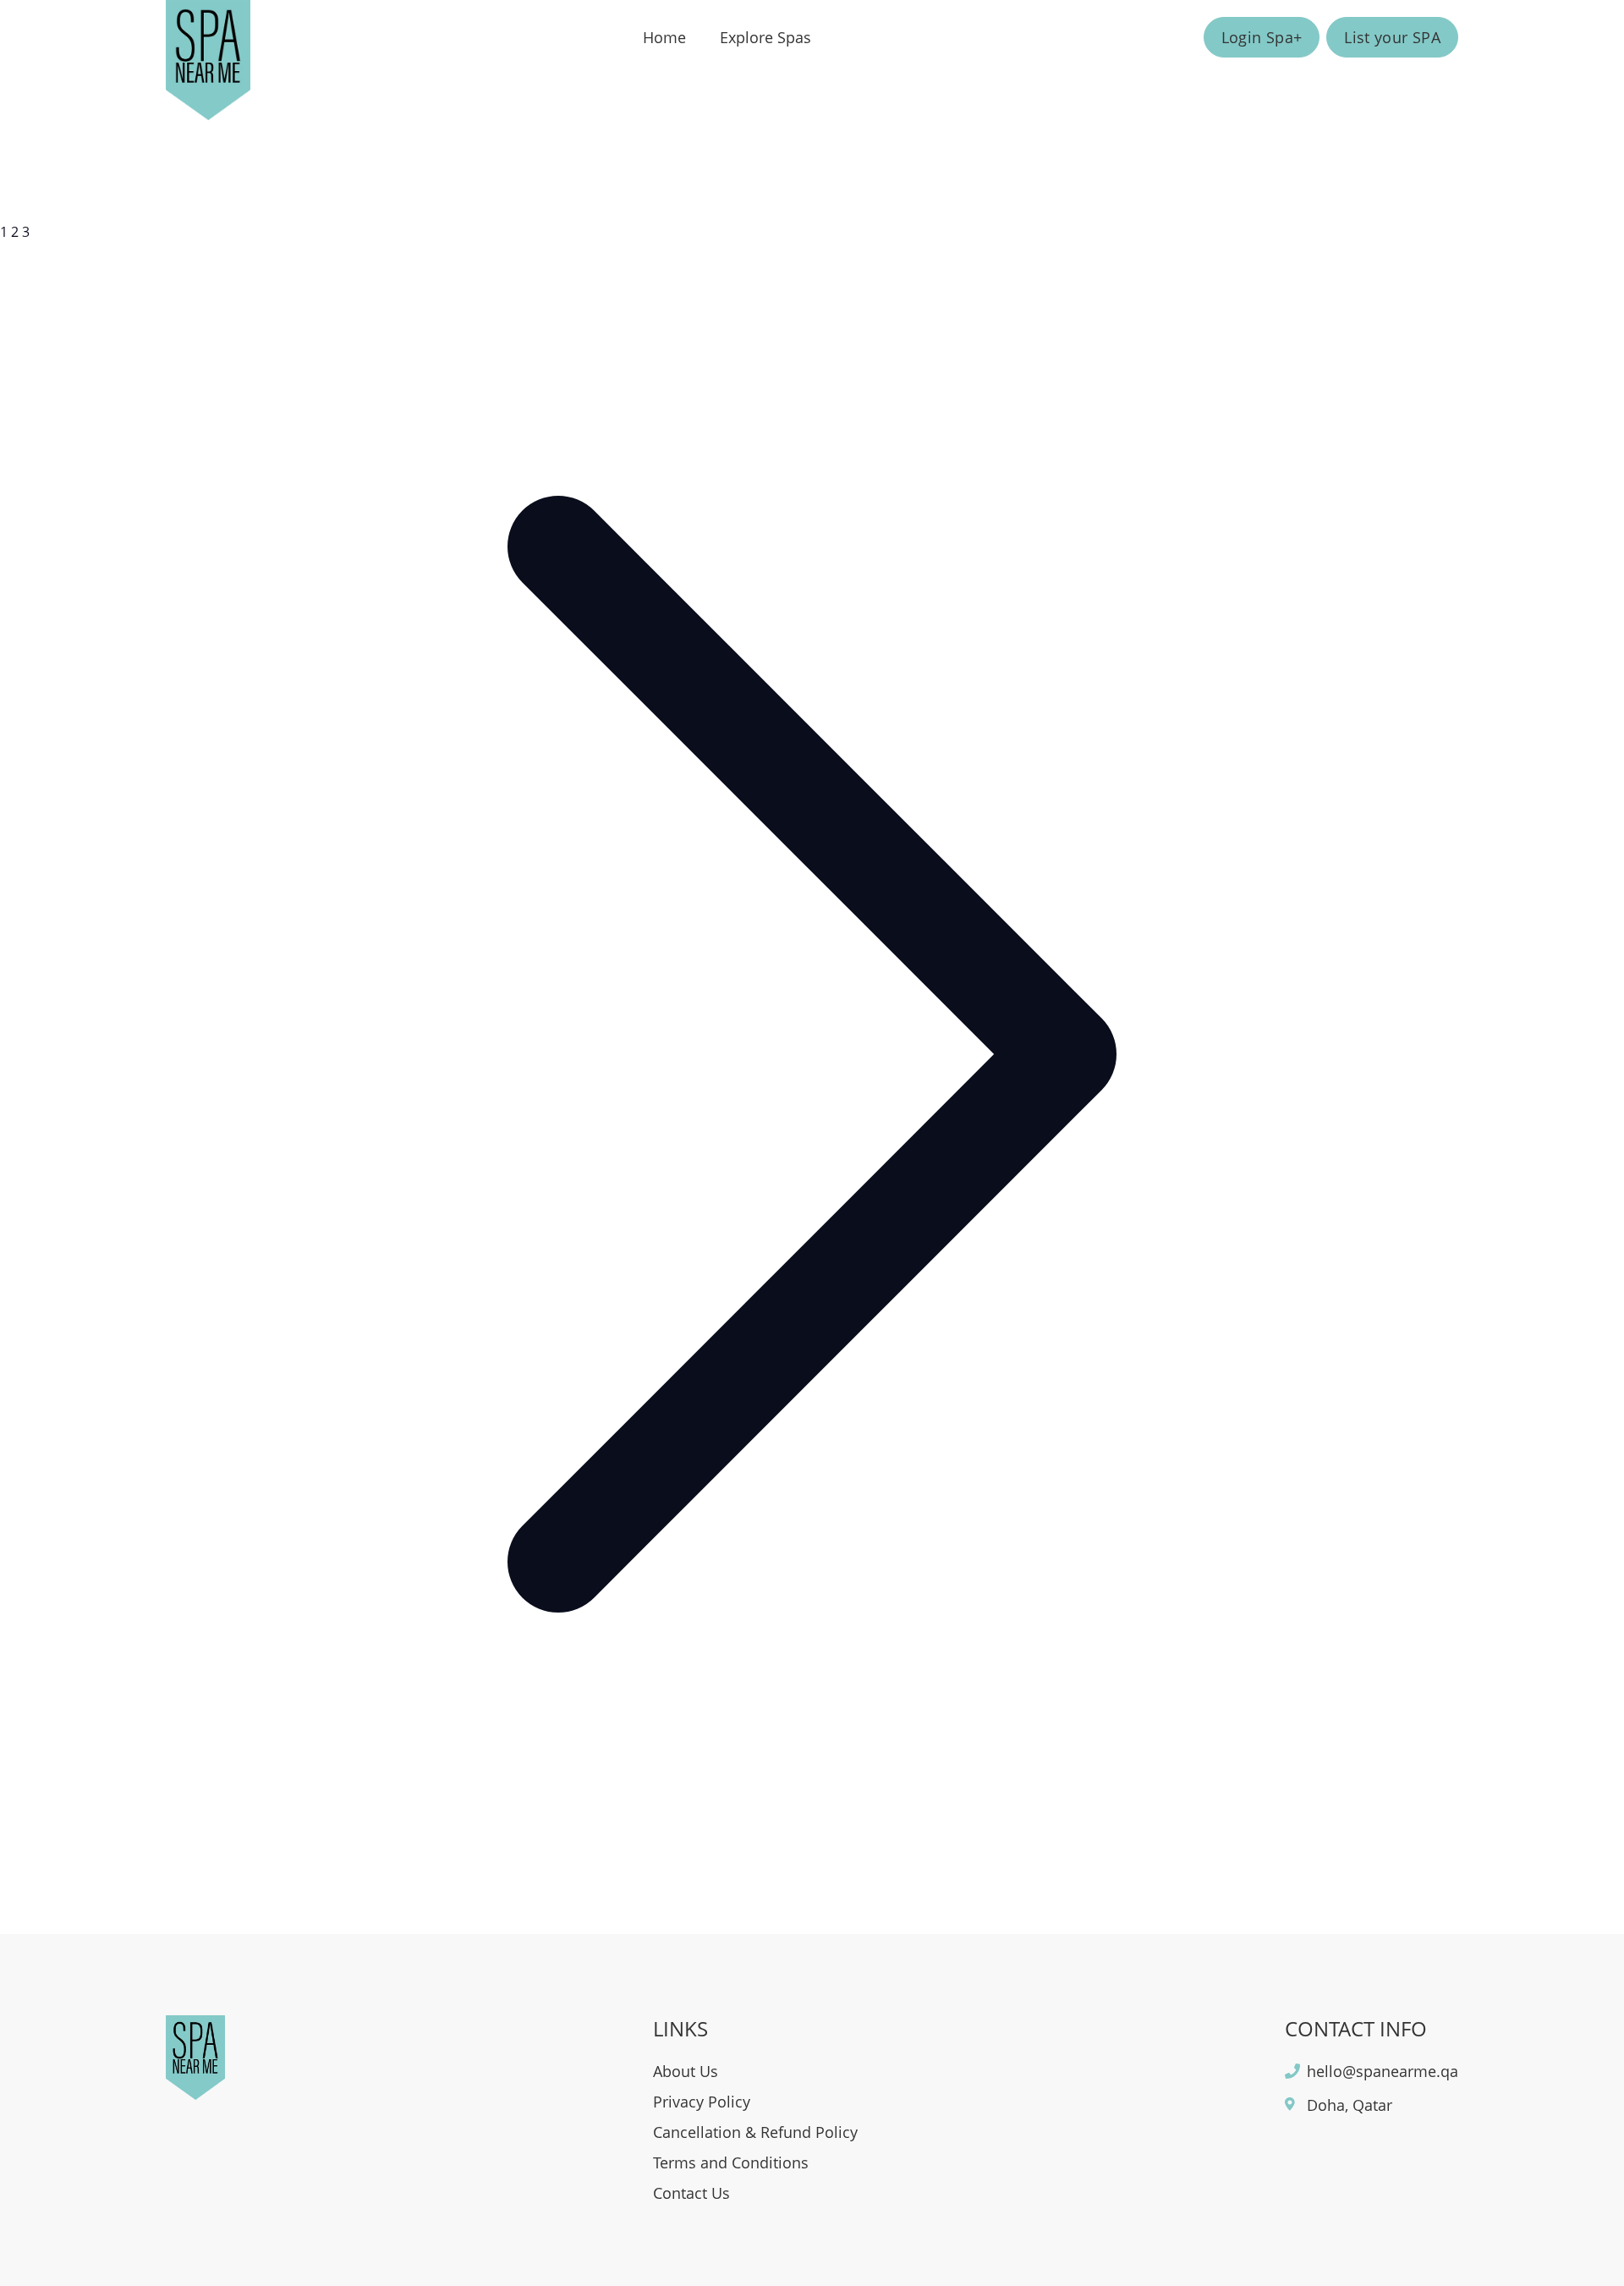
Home (664, 37)
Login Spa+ (1262, 37)
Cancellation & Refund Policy (755, 2132)
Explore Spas (765, 37)
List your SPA (1392, 37)
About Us (686, 2071)
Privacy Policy (702, 2102)
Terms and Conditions (731, 2162)
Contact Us (691, 2193)
